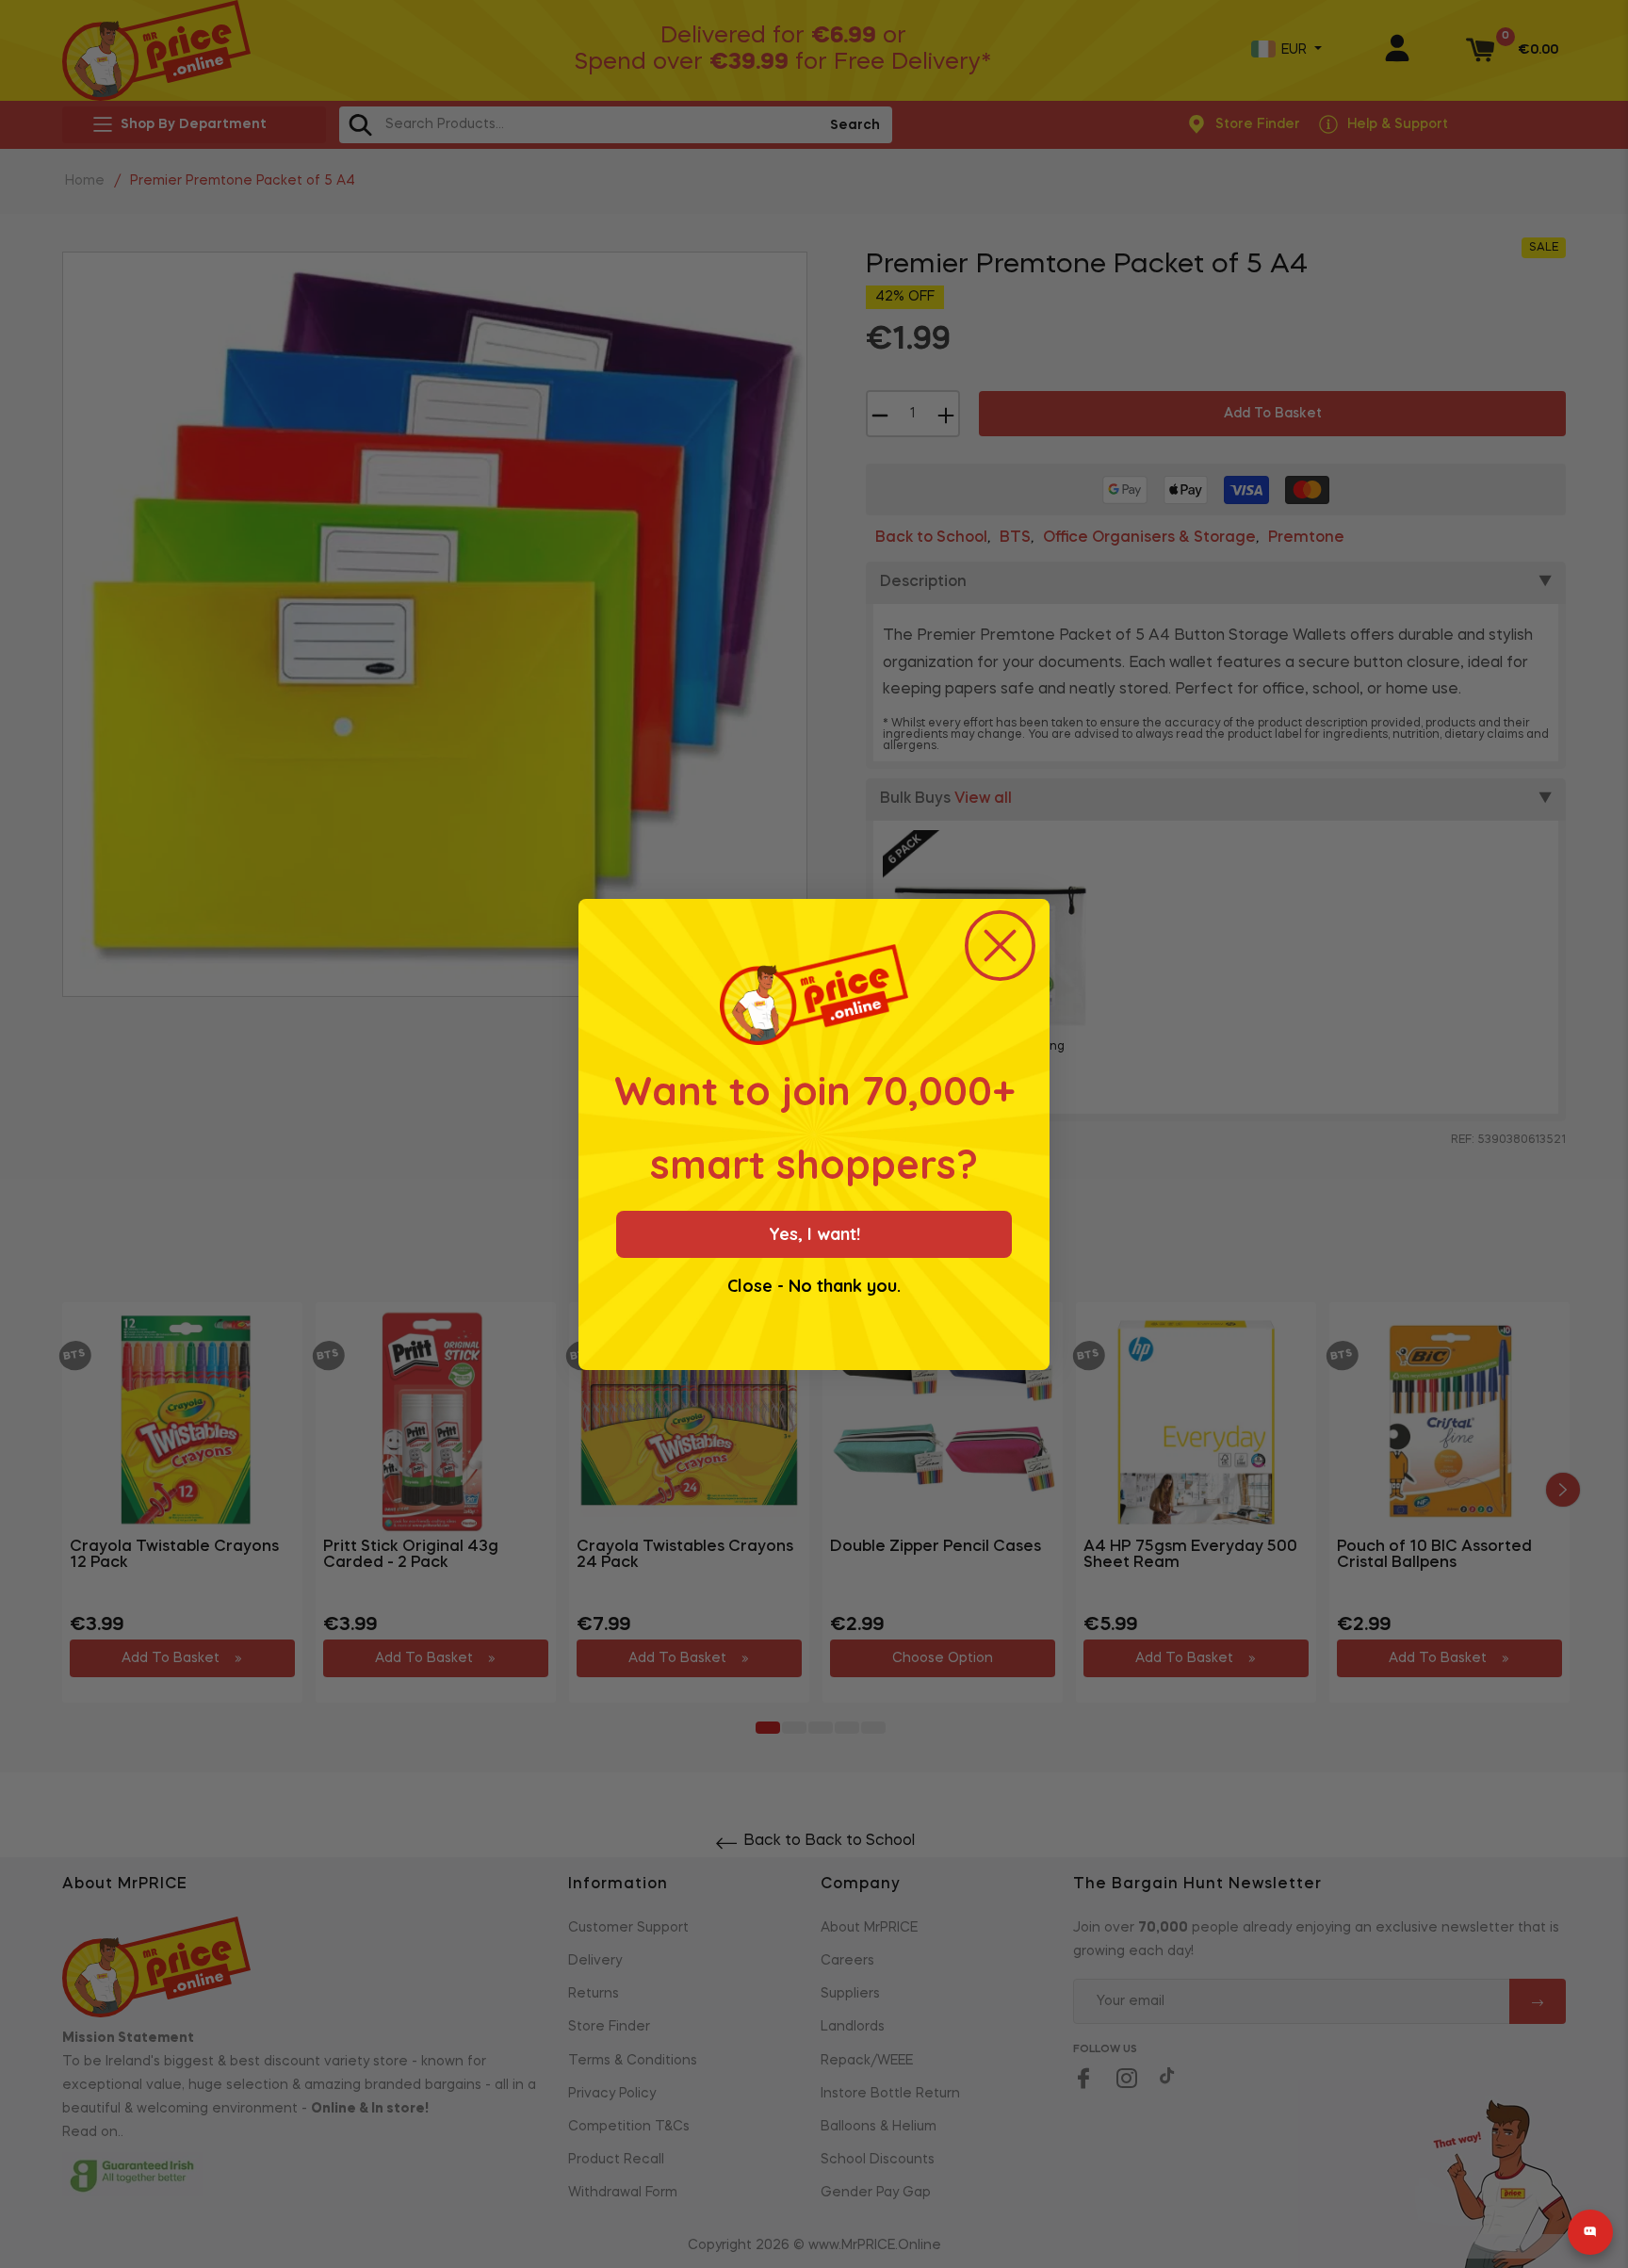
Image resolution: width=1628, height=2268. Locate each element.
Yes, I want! (814, 1234)
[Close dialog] (1000, 946)
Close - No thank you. (814, 1286)
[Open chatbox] (1590, 2232)
